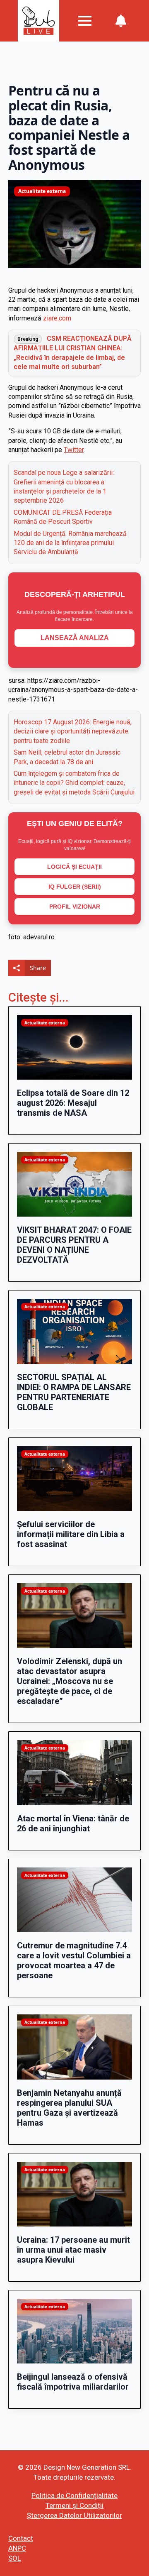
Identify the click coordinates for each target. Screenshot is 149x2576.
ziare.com (57, 318)
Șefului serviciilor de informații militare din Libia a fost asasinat (71, 1534)
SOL (15, 2558)
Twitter (74, 450)
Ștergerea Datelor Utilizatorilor (74, 2515)
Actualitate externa (42, 191)
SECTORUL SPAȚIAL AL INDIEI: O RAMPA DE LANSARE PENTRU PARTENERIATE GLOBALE (74, 1392)
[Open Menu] (85, 21)
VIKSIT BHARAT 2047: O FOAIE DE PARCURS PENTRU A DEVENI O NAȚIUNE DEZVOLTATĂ (74, 1245)
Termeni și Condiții (74, 2505)
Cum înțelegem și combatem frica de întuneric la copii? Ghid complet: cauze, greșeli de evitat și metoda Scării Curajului (74, 783)
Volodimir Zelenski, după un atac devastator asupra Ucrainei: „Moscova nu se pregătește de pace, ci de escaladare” (70, 1681)
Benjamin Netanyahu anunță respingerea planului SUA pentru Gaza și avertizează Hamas (69, 2108)
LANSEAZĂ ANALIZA (75, 638)
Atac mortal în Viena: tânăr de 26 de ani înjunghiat (73, 1823)
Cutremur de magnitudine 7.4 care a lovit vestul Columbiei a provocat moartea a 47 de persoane (74, 1960)
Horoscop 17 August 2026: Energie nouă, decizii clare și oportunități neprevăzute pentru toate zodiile (73, 731)
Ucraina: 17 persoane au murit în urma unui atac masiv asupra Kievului (73, 2250)
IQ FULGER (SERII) (75, 887)
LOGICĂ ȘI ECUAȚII (74, 867)
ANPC (17, 2548)
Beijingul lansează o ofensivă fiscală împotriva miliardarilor (73, 2382)
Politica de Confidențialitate (74, 2495)
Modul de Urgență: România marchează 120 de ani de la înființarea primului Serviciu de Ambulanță (70, 543)
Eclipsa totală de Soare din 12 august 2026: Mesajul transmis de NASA (73, 1103)
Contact (21, 2538)
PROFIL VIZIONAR (75, 907)
